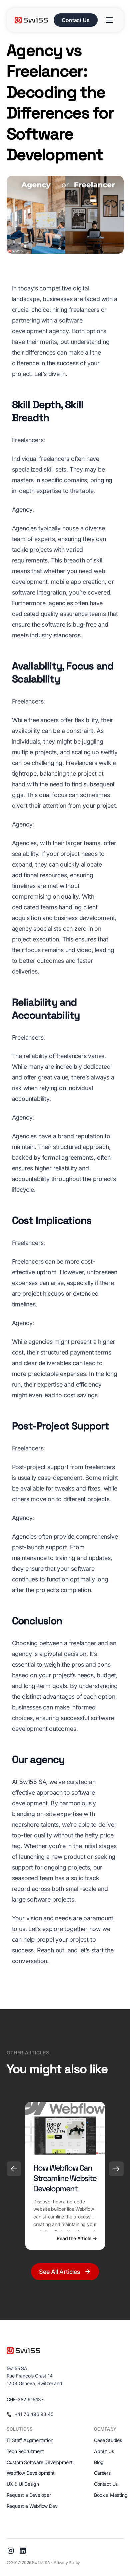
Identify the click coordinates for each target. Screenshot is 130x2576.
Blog (99, 2462)
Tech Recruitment (25, 2451)
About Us (104, 2451)
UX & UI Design (23, 2484)
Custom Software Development (40, 2462)
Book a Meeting (111, 2495)
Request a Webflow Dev (32, 2506)
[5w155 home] (32, 20)
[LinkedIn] (23, 2551)
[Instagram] (11, 2551)
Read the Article (77, 2238)
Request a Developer (29, 2495)
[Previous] (14, 2169)
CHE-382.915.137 (25, 2399)
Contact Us (75, 20)
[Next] (116, 2169)
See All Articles (60, 2272)
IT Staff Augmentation (30, 2440)
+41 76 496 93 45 (34, 2414)
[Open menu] (109, 20)
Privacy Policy (67, 2562)
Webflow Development (31, 2473)
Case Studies (108, 2440)
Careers (102, 2473)
